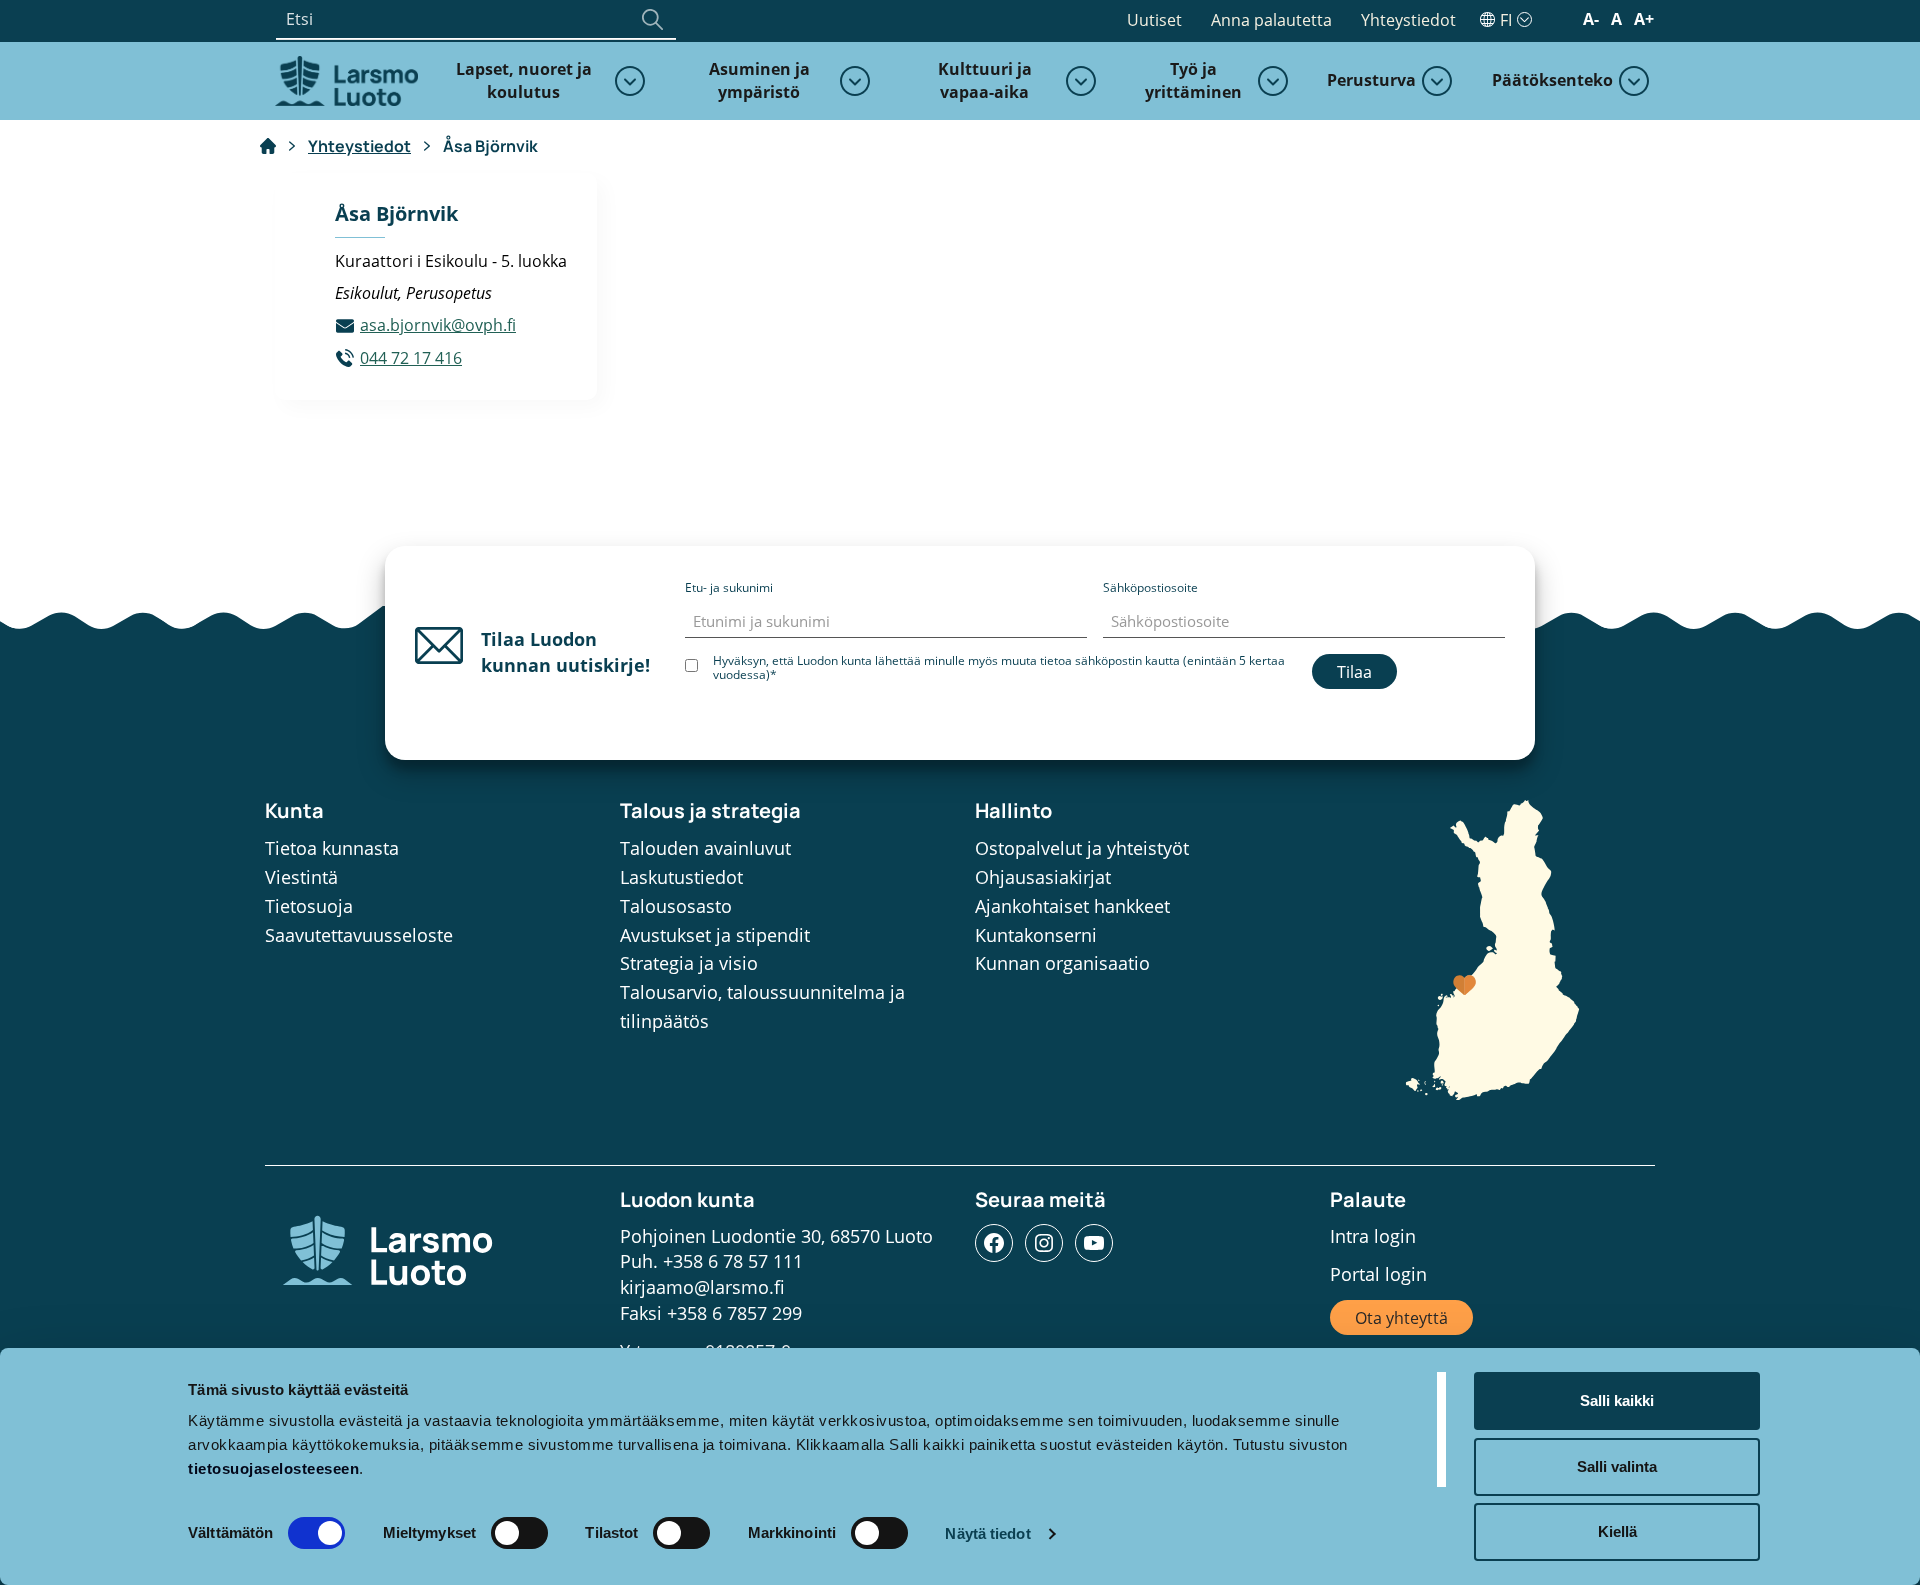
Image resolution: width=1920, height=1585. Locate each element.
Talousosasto (676, 906)
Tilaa (1354, 672)
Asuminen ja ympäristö (759, 80)
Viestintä (301, 877)
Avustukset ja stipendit (715, 935)
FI (1506, 20)
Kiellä (1617, 1531)
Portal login (1378, 1274)
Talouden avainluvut (705, 848)
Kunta (294, 810)
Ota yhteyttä (1401, 1318)
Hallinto (1013, 810)
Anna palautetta (1271, 20)
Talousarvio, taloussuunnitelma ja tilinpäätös (762, 1006)
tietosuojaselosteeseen (273, 1468)
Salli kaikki (1617, 1400)
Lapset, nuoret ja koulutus (524, 80)
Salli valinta (1617, 1466)
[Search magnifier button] (652, 19)
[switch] (519, 1533)
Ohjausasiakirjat (1043, 877)
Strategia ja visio (689, 963)
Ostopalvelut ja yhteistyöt (1082, 848)
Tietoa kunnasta (332, 848)
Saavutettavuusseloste (359, 935)
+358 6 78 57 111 (733, 1261)
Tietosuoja (309, 906)
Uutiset (1154, 20)
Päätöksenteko (1552, 80)
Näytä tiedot (987, 1533)
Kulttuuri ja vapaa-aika (985, 80)
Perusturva (1371, 80)
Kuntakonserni (1036, 935)
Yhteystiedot (1408, 20)
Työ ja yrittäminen (1193, 80)
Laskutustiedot (681, 877)
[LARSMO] (344, 79)
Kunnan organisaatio (1062, 963)
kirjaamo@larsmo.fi (702, 1287)
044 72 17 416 (411, 358)
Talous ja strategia (710, 810)
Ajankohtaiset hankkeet (1072, 906)
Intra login (1373, 1236)
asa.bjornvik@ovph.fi (438, 325)
